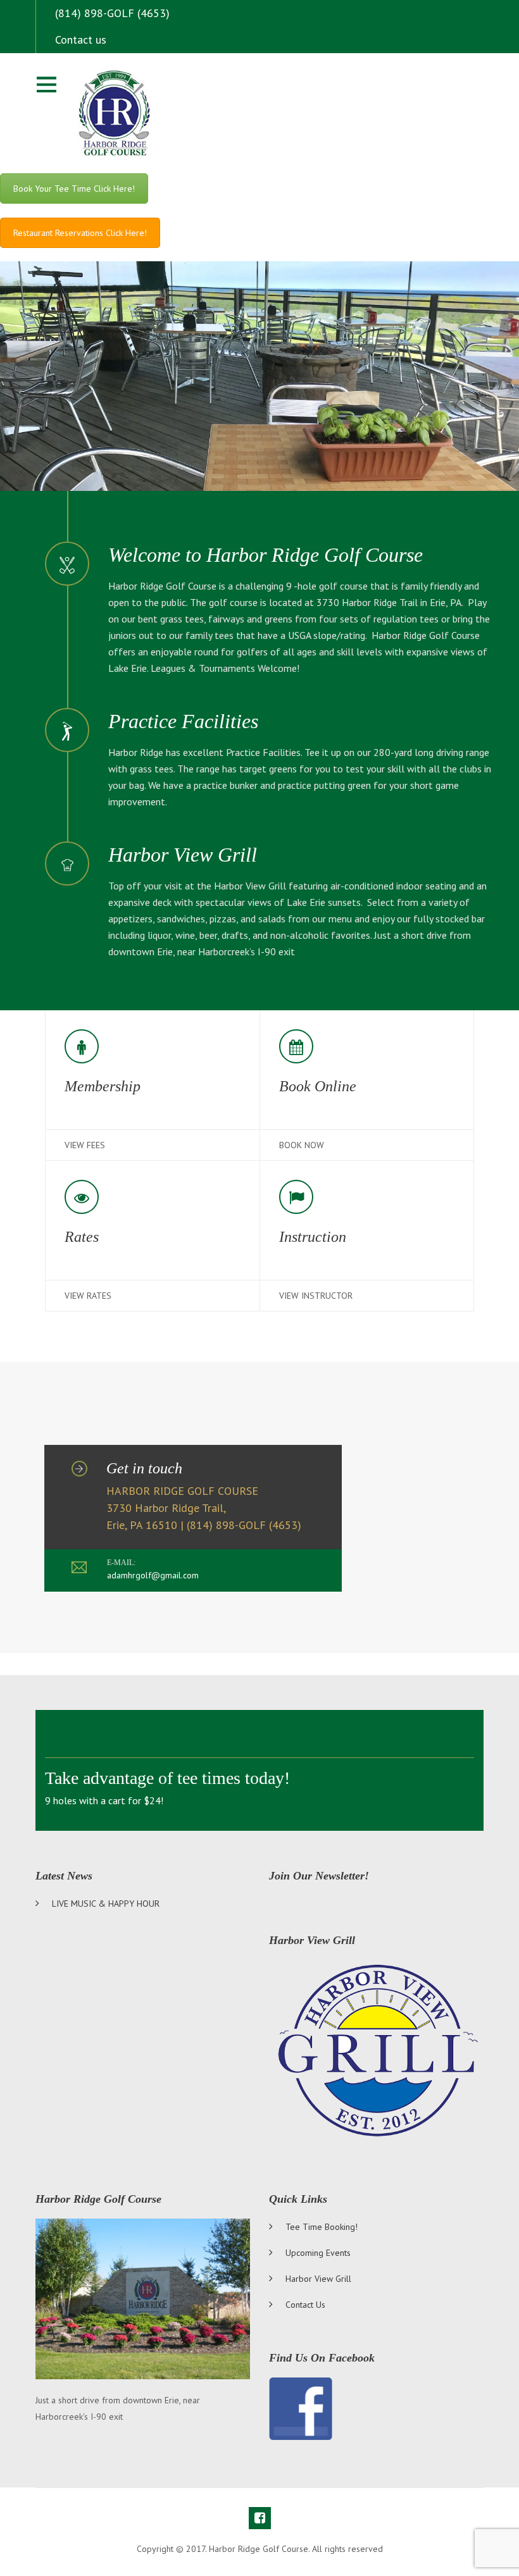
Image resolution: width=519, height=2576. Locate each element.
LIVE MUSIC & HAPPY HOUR (106, 1904)
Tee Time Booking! (322, 2227)
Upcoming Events (318, 2253)
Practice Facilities (183, 721)
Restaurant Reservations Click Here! (80, 233)
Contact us (81, 40)
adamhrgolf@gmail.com (153, 1575)
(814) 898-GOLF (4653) (112, 13)
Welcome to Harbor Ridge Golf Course (266, 555)
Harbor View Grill (183, 855)
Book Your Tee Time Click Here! (74, 189)
